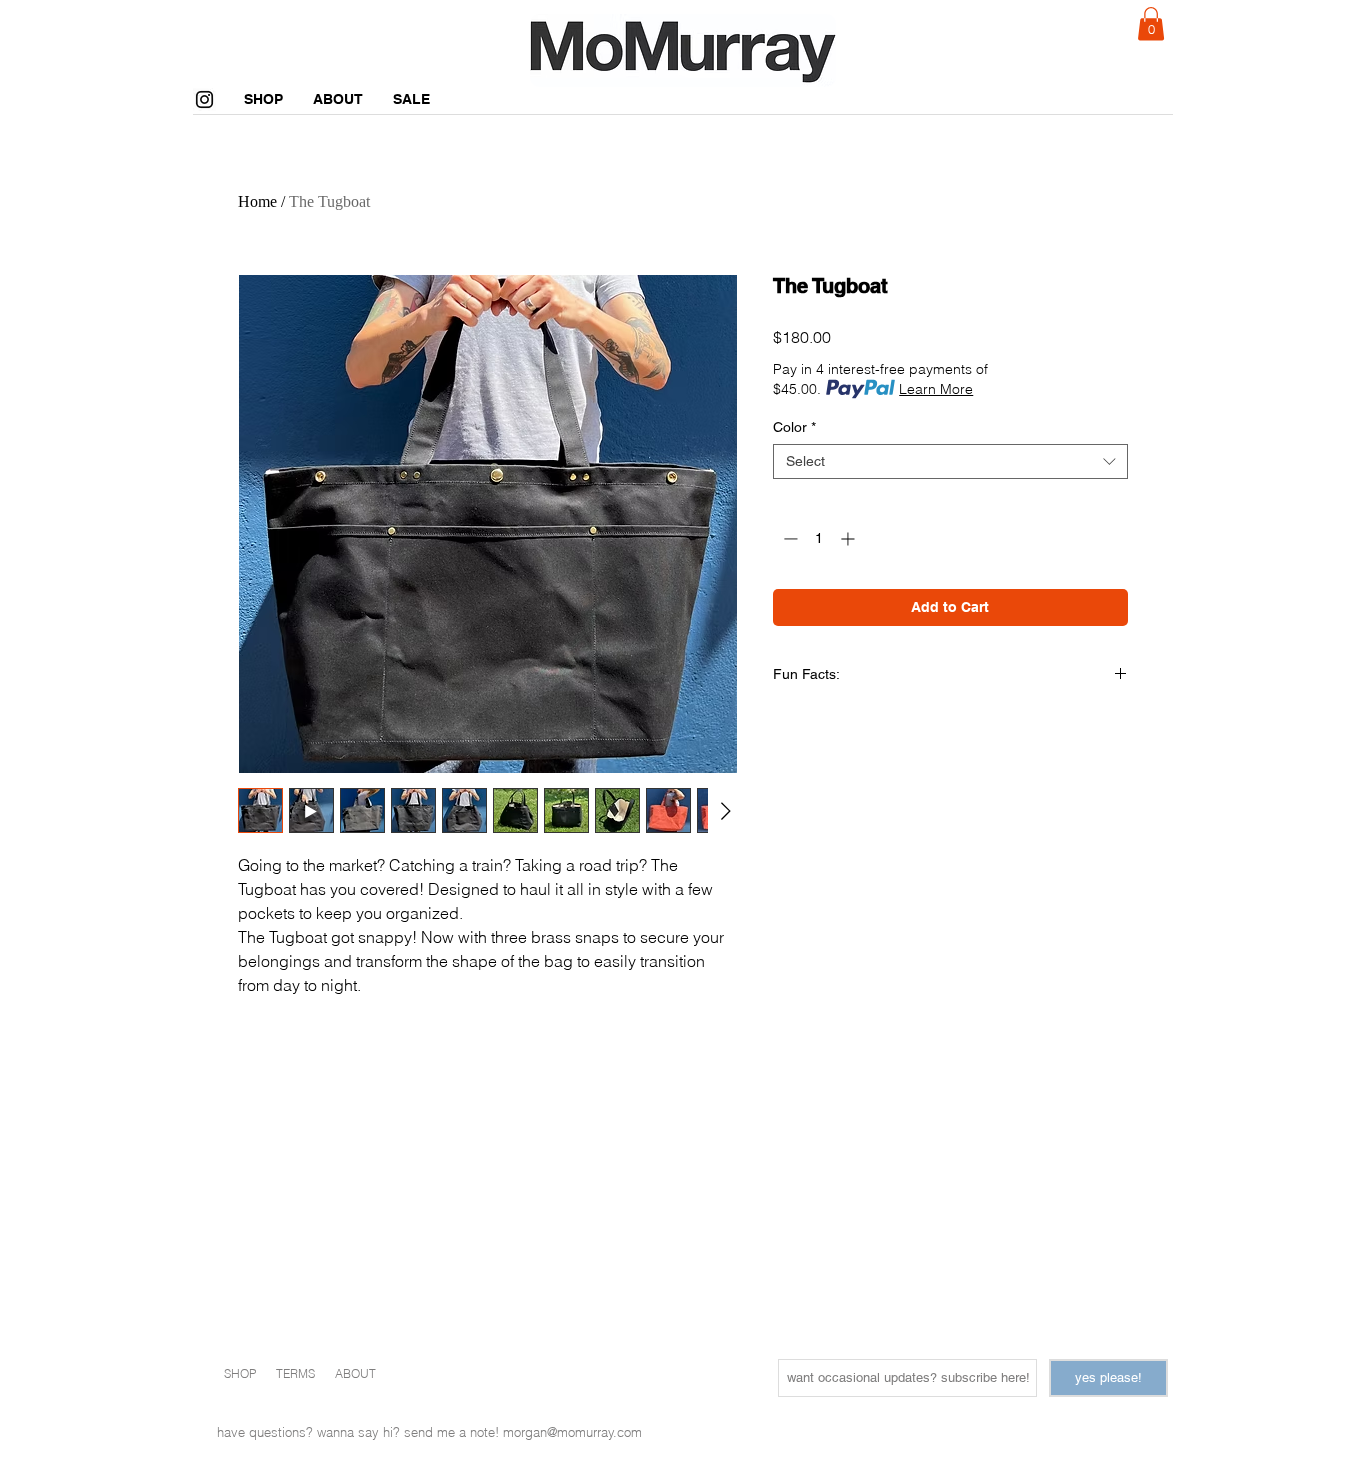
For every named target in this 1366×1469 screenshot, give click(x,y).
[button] (1151, 23)
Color (794, 427)
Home (257, 201)
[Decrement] (788, 538)
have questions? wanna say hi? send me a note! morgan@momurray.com (429, 1432)
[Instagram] (204, 99)
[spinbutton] (819, 538)
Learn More (936, 389)
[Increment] (849, 538)
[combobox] (950, 461)
